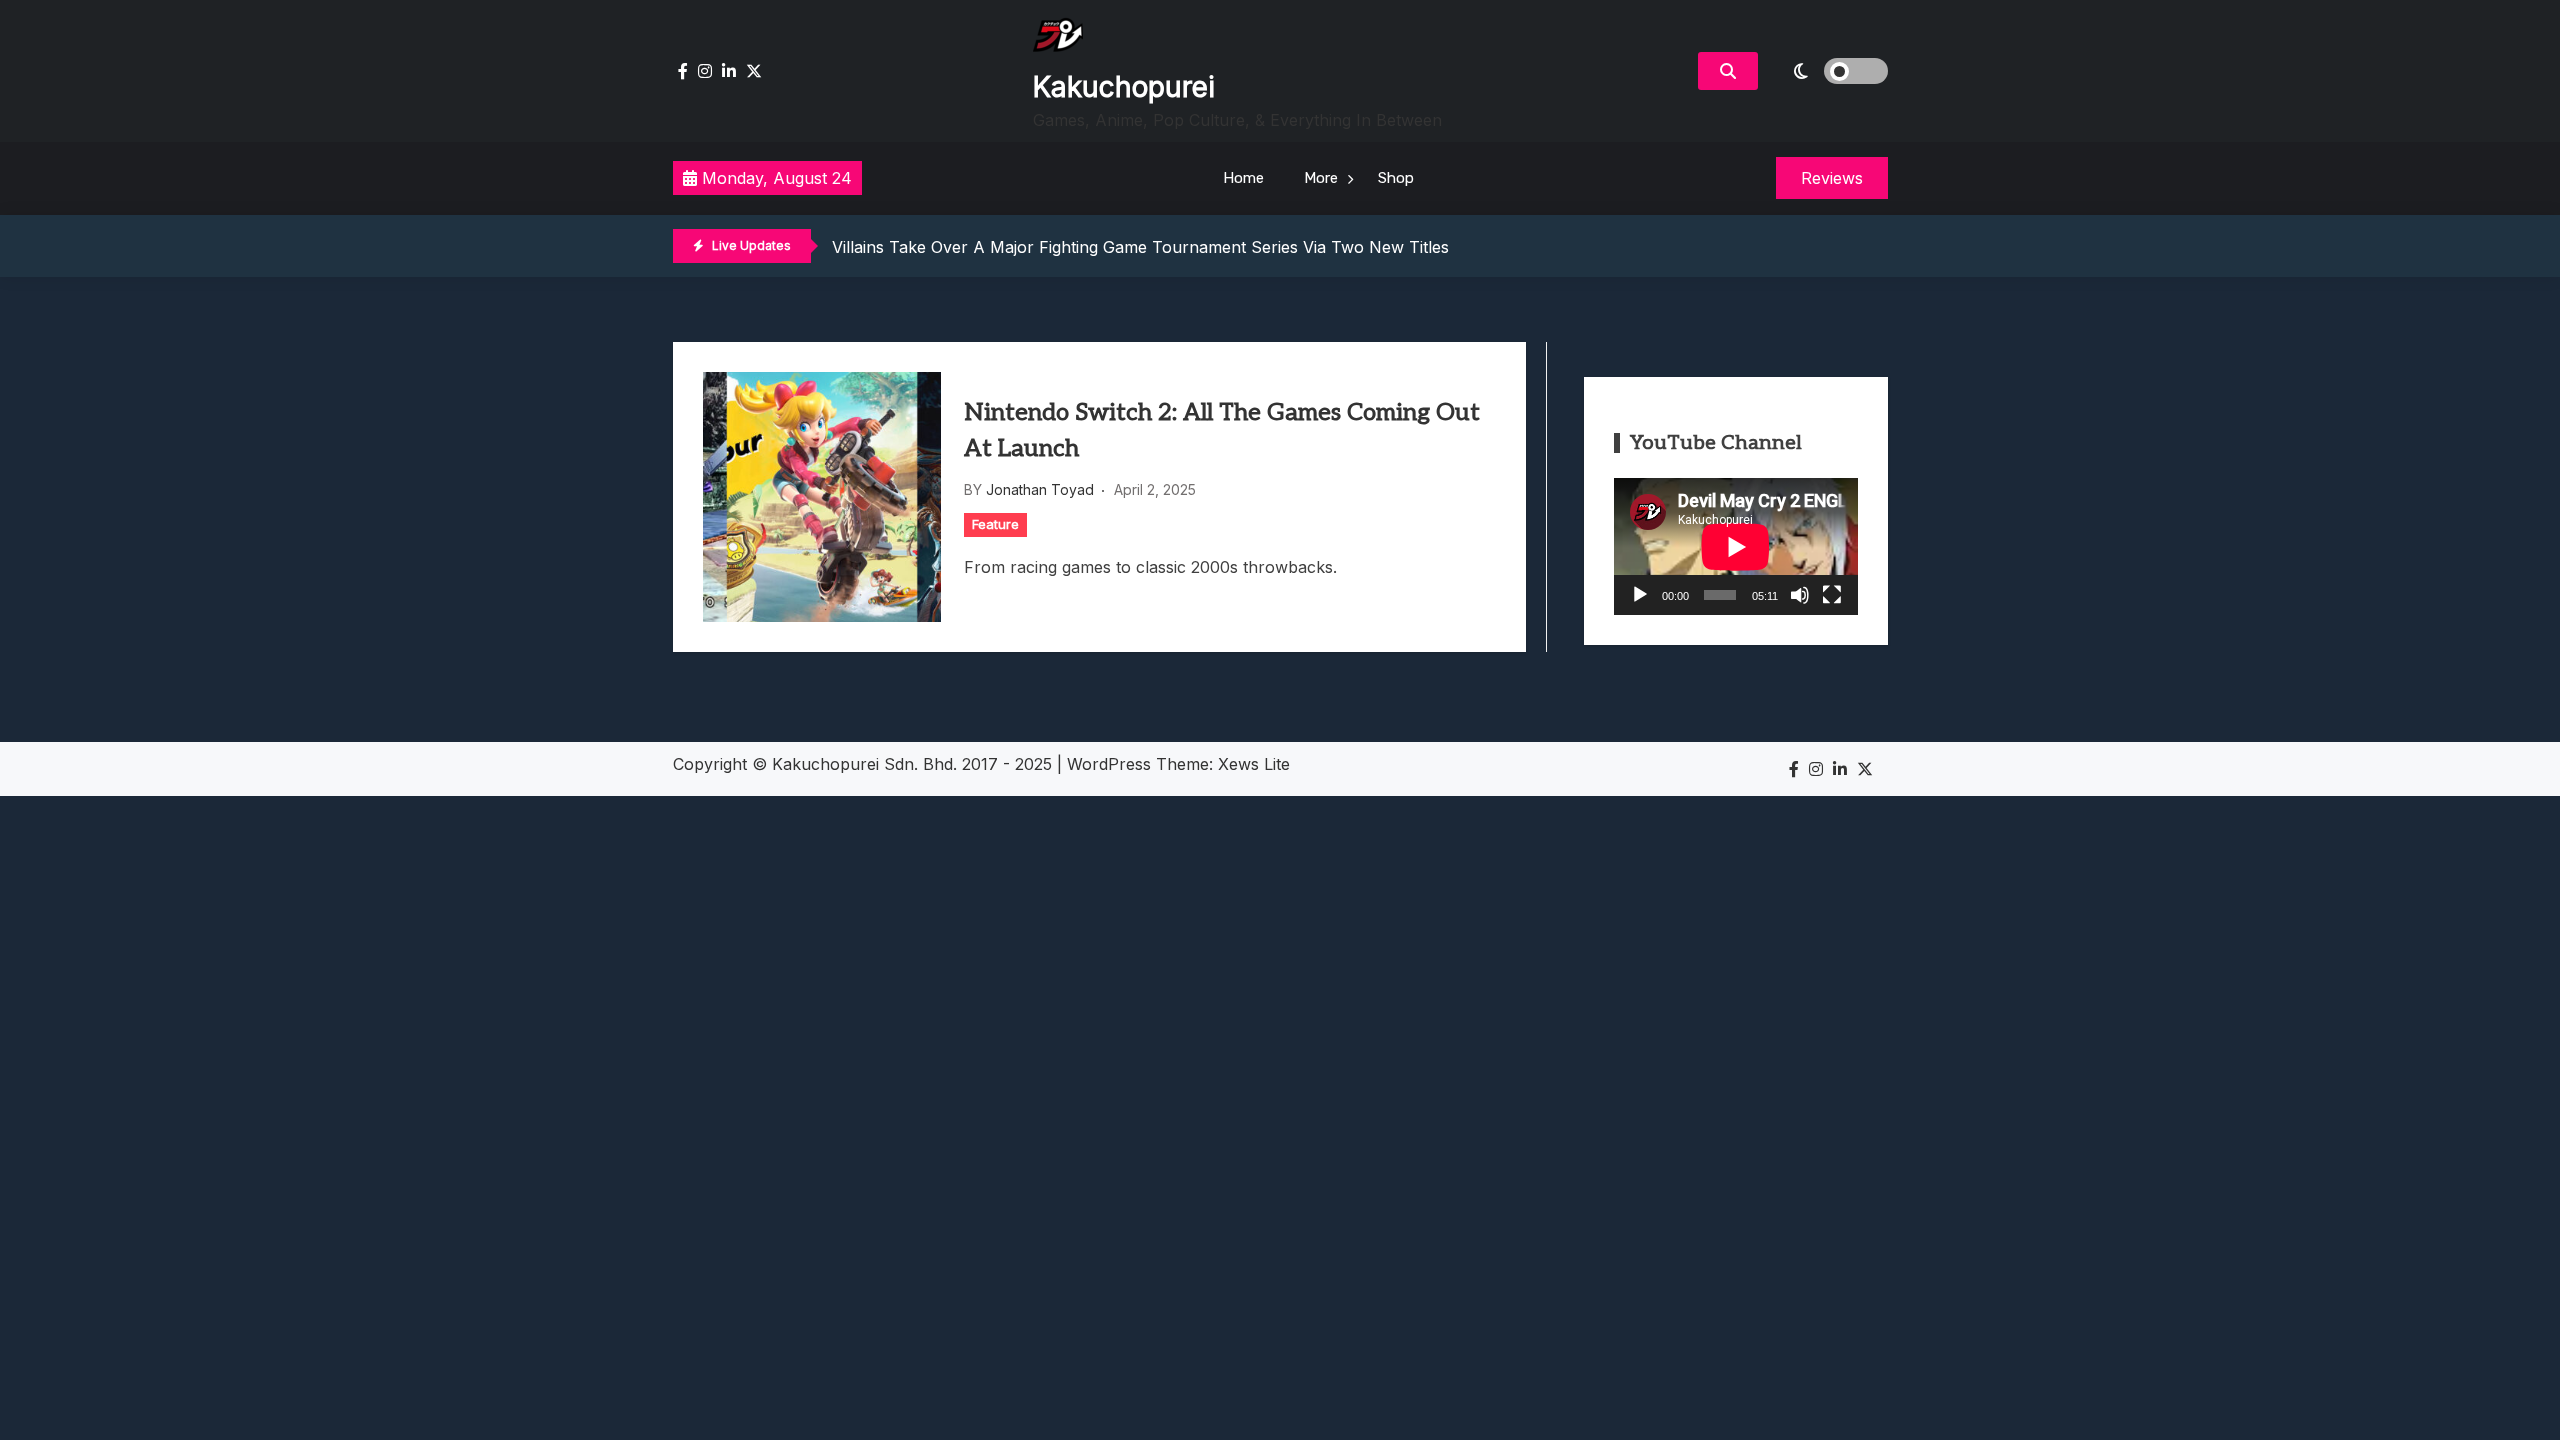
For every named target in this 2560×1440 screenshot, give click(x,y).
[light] (1828, 71)
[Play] (1640, 595)
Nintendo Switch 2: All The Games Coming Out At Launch (1222, 430)
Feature (995, 524)
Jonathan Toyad (1040, 489)
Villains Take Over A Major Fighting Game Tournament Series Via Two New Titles (1140, 247)
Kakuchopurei (1124, 87)
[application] (1736, 546)
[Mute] (1800, 595)
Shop (1396, 178)
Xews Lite (1254, 764)
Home (1243, 178)
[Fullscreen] (1832, 595)
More (1321, 178)
